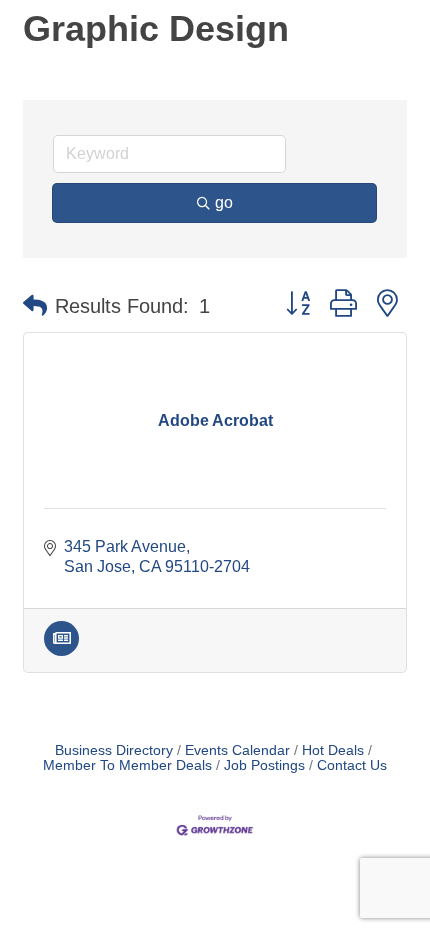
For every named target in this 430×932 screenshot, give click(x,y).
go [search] (224, 202)
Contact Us (352, 765)
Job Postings (264, 765)
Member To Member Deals (127, 765)
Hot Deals (333, 750)
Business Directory (114, 750)
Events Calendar (237, 750)
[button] (35, 306)
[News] (61, 650)
